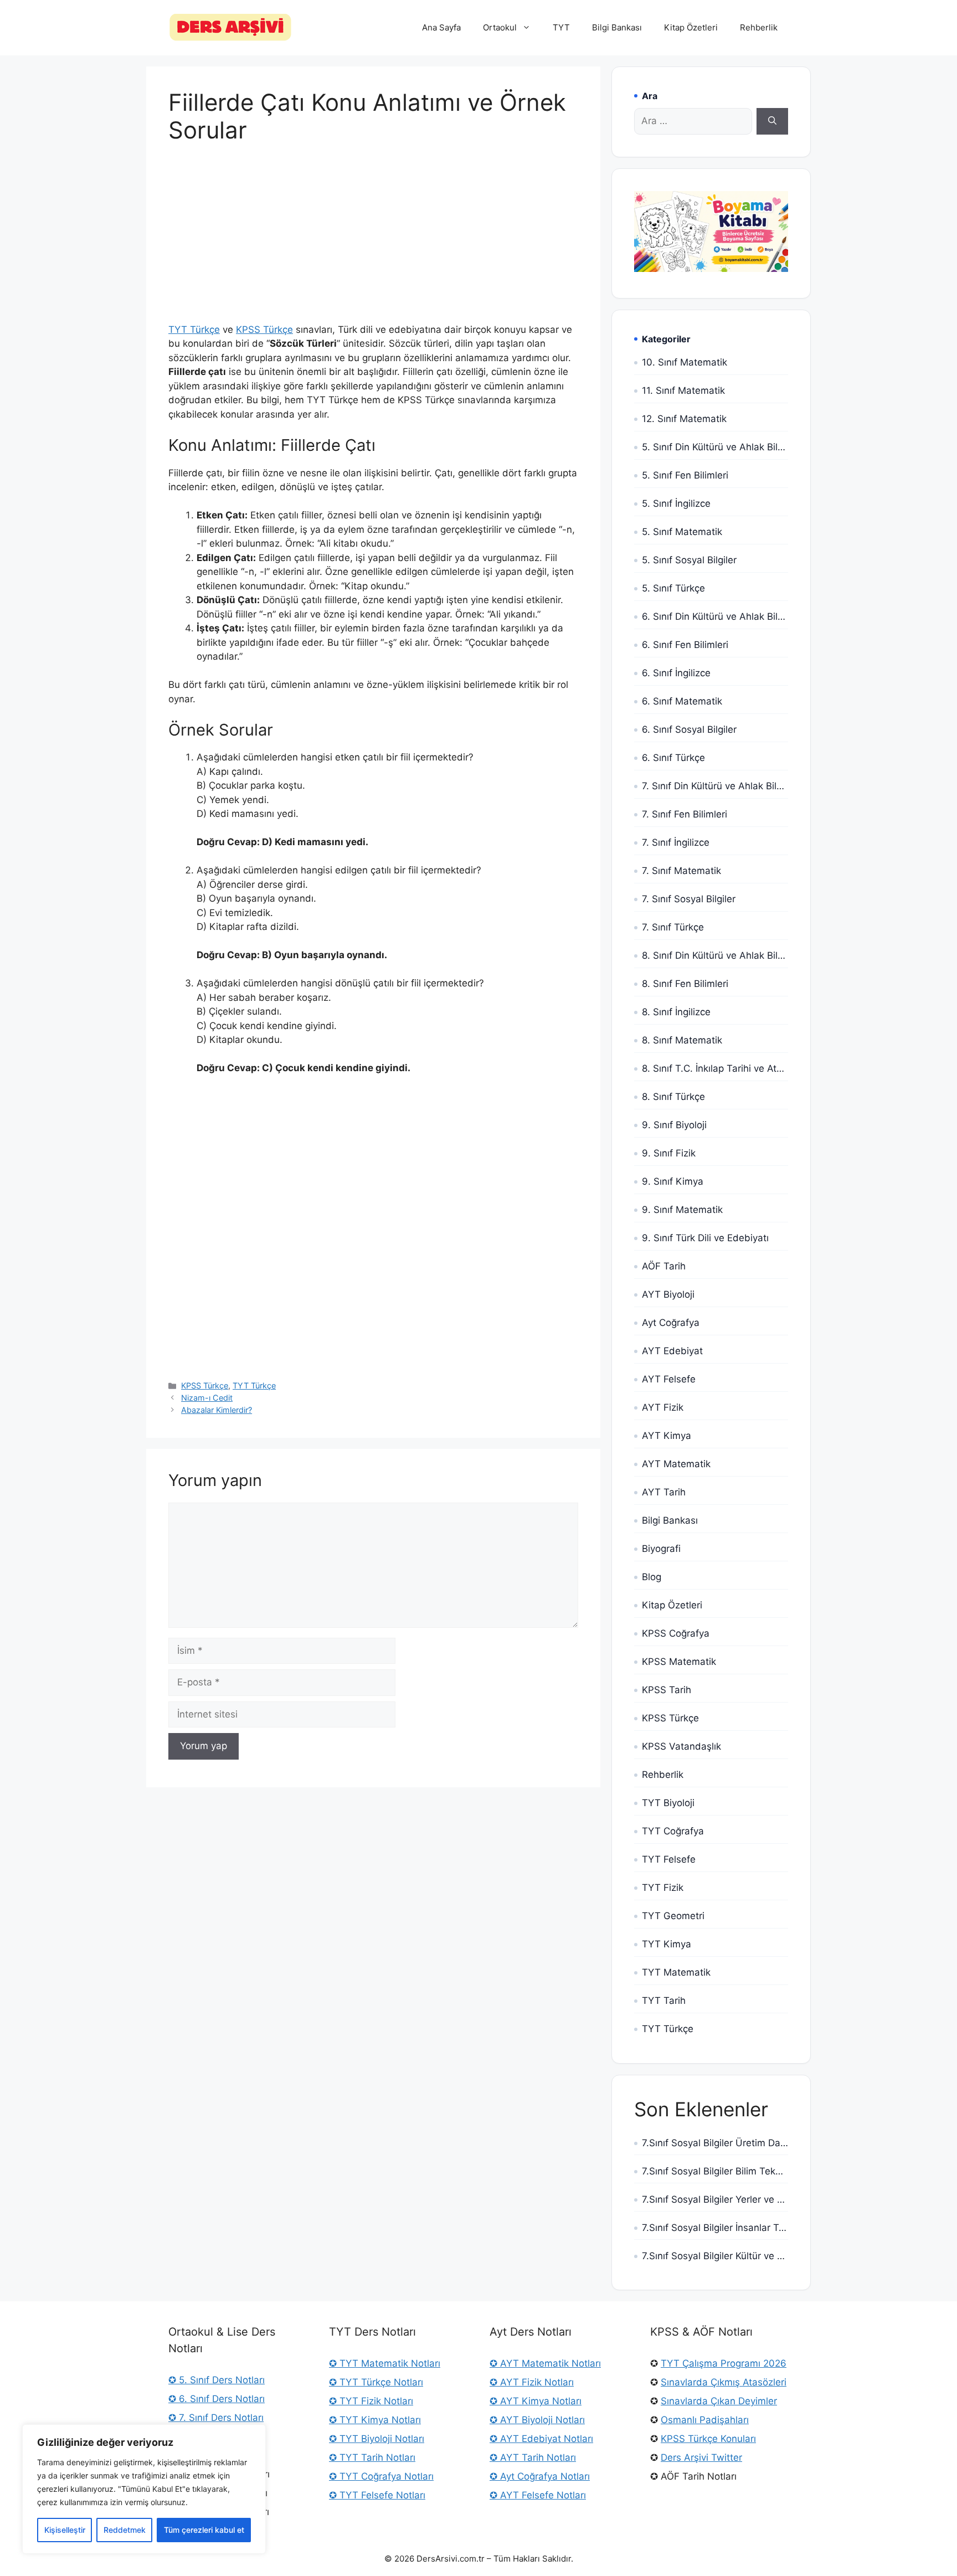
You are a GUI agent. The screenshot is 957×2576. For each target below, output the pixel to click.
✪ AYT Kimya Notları (536, 2401)
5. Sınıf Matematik (682, 532)
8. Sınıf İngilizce (676, 1012)
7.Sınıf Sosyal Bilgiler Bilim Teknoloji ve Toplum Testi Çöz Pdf (715, 2171)
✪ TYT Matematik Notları (385, 2363)
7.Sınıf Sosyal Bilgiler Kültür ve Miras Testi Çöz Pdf (715, 2256)
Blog (652, 1577)
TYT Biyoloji (668, 1803)
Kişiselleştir (65, 2530)
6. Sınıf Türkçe (673, 758)
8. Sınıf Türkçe (673, 1097)
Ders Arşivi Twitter (701, 2457)
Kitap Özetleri (691, 27)
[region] (144, 2489)
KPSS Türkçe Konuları (708, 2439)
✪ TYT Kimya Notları (375, 2420)
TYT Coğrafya (673, 1831)
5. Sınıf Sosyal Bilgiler (689, 560)
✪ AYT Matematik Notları (545, 2363)
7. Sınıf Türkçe (673, 927)
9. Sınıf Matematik (682, 1210)
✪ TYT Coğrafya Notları (381, 2476)
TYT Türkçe (194, 330)
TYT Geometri (673, 1916)
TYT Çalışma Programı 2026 (724, 2363)
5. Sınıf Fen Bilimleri (685, 475)
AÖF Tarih (664, 1266)
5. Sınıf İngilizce (676, 503)
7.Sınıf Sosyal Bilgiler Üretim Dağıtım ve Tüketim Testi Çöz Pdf (715, 2143)
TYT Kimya (667, 1944)
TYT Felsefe (669, 1859)
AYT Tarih (664, 1492)
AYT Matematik (676, 1464)
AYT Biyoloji (668, 1294)
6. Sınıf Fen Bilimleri (685, 645)
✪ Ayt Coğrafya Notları (540, 2476)
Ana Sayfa (441, 27)
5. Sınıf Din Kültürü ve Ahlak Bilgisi (715, 447)
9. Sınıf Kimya (673, 1181)
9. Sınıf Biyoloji (674, 1125)
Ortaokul (500, 27)
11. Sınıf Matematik (683, 390)
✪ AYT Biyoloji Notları (537, 2420)
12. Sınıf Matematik (684, 419)
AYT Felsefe (669, 1379)
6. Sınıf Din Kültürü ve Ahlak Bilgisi (715, 616)
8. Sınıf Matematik (682, 1040)
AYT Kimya (667, 1436)
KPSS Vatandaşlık (681, 1746)
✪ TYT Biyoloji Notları (377, 2439)
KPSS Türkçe (264, 330)
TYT (561, 27)
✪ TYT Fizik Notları (371, 2401)
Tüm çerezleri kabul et (204, 2530)
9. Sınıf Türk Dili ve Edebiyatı (705, 1238)
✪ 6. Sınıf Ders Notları (217, 2399)
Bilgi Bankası (617, 27)
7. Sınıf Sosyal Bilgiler (689, 899)
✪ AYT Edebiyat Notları (541, 2439)
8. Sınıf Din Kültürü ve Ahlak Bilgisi (715, 955)
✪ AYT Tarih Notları (533, 2457)
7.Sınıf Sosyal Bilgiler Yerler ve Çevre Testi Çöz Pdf (715, 2199)
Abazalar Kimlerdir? (217, 1410)
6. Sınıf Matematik (682, 701)
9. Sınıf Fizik (669, 1153)
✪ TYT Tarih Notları (372, 2457)
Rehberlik (759, 27)
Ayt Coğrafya (671, 1323)
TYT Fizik (663, 1888)
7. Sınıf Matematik (681, 871)
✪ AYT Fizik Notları (532, 2382)
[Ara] (772, 121)
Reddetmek (125, 2530)
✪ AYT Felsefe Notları (538, 2495)
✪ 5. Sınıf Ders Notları (217, 2380)
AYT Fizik (663, 1407)
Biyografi (661, 1549)
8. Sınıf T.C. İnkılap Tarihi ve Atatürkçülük (715, 1068)
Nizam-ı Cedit (207, 1398)
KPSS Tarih (667, 1690)
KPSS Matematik (679, 1662)
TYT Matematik (676, 1972)
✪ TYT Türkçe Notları (376, 2382)
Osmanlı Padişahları (705, 2420)
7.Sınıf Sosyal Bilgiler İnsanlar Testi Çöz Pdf (715, 2228)
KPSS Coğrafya (676, 1633)
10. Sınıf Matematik (685, 362)
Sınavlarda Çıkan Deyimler (719, 2401)
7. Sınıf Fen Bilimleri (685, 814)
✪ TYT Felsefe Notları (377, 2495)
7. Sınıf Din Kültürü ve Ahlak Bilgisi (715, 786)
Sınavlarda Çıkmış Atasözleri (724, 2382)
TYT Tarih (664, 2001)
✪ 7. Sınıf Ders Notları (216, 2418)
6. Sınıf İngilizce (676, 673)
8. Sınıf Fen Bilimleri (685, 984)
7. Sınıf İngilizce (676, 842)
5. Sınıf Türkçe (673, 588)
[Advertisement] (373, 241)
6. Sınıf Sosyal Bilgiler (689, 729)
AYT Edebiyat (672, 1351)
